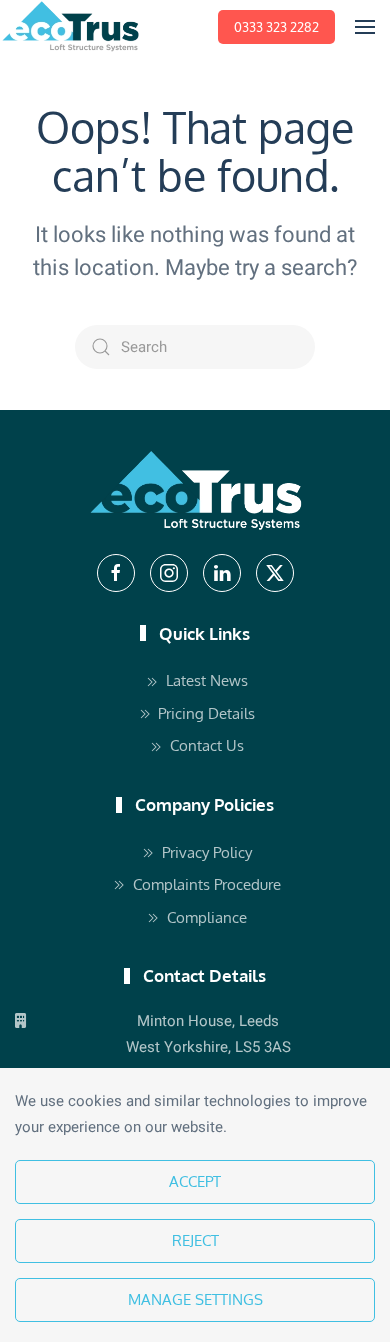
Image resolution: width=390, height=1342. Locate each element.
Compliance (207, 917)
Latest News (207, 680)
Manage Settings (195, 1299)
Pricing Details (206, 713)
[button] (365, 27)
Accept (195, 1181)
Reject (195, 1240)
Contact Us (207, 745)
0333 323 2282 (276, 27)
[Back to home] (70, 27)
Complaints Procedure (207, 884)
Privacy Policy (207, 852)
